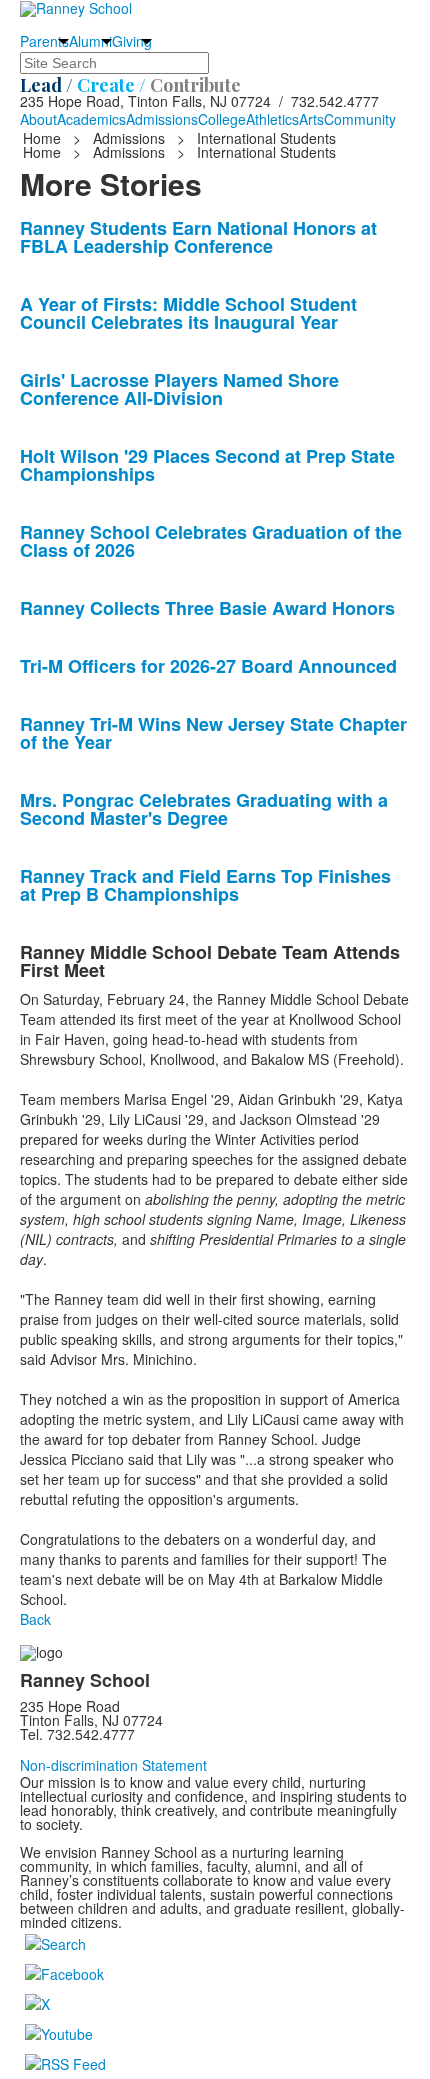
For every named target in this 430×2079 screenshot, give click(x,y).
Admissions (162, 119)
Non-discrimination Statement (113, 1765)
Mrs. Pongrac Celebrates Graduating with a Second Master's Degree (204, 809)
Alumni (90, 41)
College (222, 119)
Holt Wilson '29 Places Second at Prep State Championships (207, 465)
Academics (91, 119)
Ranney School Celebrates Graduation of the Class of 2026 (211, 541)
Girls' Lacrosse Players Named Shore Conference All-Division (179, 389)
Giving (132, 41)
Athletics (272, 119)
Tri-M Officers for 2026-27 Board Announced (208, 666)
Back (35, 1619)
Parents (44, 41)
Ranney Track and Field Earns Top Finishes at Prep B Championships (205, 885)
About (38, 119)
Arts (311, 119)
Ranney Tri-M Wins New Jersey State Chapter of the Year (213, 733)
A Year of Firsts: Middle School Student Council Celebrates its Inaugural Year (188, 313)
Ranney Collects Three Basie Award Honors (207, 608)
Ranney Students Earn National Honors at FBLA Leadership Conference (198, 237)
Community (360, 119)
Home (44, 138)
